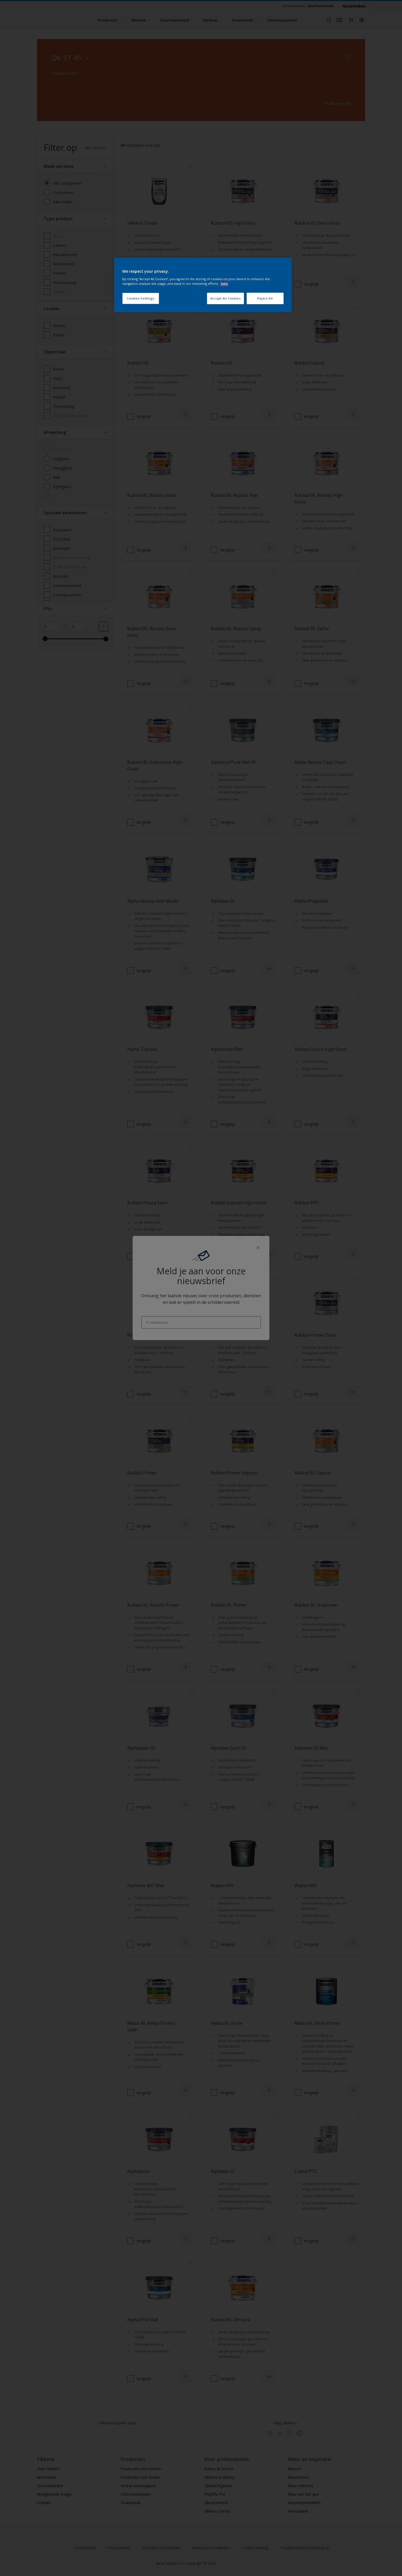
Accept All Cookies (225, 298)
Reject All (265, 298)
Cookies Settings (141, 298)
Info (224, 284)
